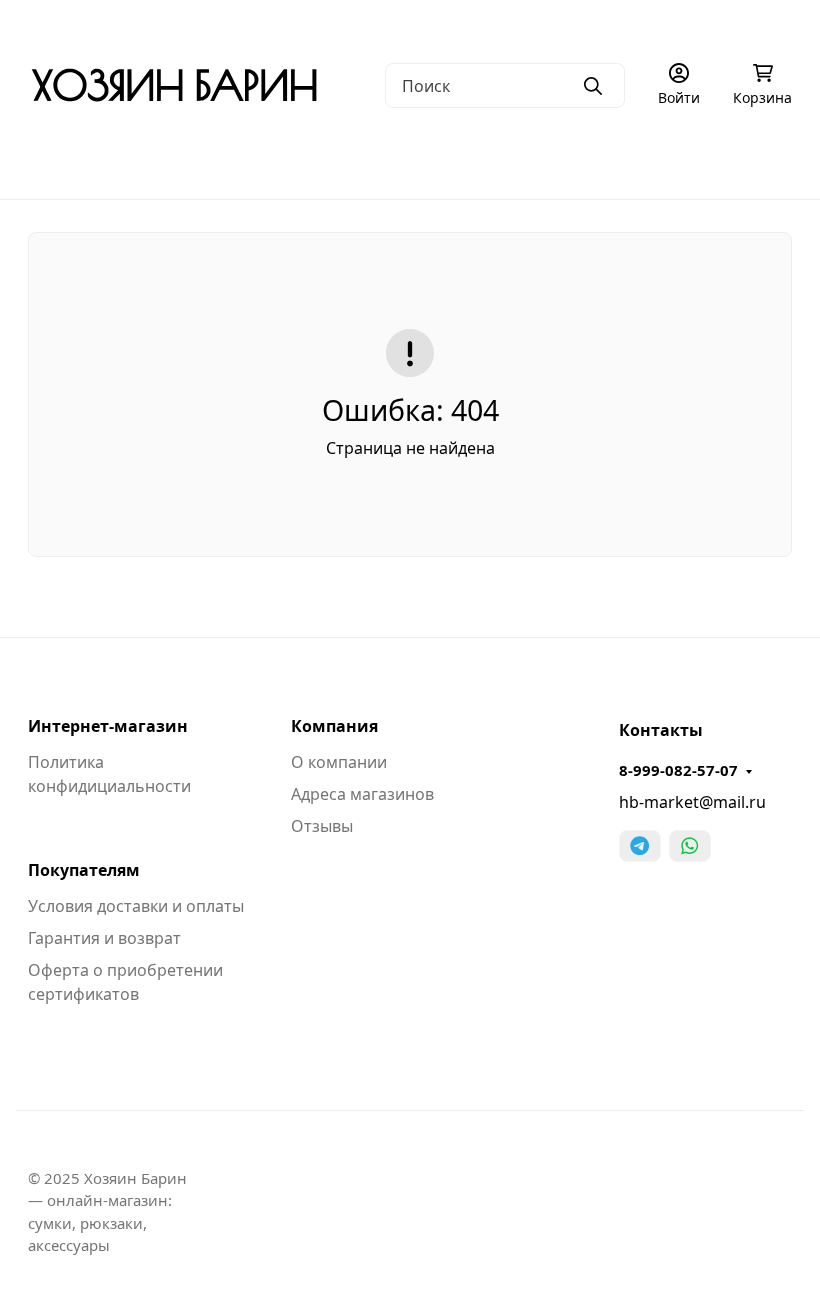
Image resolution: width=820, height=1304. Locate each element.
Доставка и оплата (456, 25)
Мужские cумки (85, 160)
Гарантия (336, 25)
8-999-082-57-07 (678, 770)
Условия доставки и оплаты (136, 906)
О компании (70, 25)
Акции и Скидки (598, 25)
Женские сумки (244, 160)
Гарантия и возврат (104, 938)
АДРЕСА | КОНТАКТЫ (208, 25)
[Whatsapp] (690, 846)
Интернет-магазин (108, 726)
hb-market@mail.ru (692, 802)
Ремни (772, 160)
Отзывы (322, 826)
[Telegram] (640, 846)
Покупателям (84, 870)
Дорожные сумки (409, 160)
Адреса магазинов (362, 794)
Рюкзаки (549, 160)
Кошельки (664, 160)
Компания (334, 726)
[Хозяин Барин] (174, 84)
